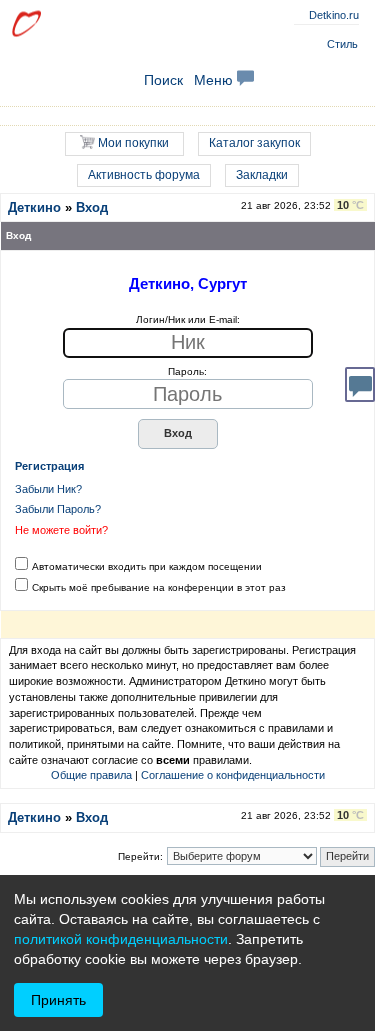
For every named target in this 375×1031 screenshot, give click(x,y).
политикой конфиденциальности (121, 939)
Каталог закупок (254, 143)
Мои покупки (132, 143)
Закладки (262, 175)
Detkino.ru (334, 15)
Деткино (34, 207)
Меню (215, 80)
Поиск (163, 80)
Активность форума (144, 175)
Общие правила (91, 775)
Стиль (342, 44)
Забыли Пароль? (58, 509)
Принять (58, 1000)
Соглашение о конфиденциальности (233, 775)
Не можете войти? (61, 530)
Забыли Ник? (48, 489)
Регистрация (49, 466)
